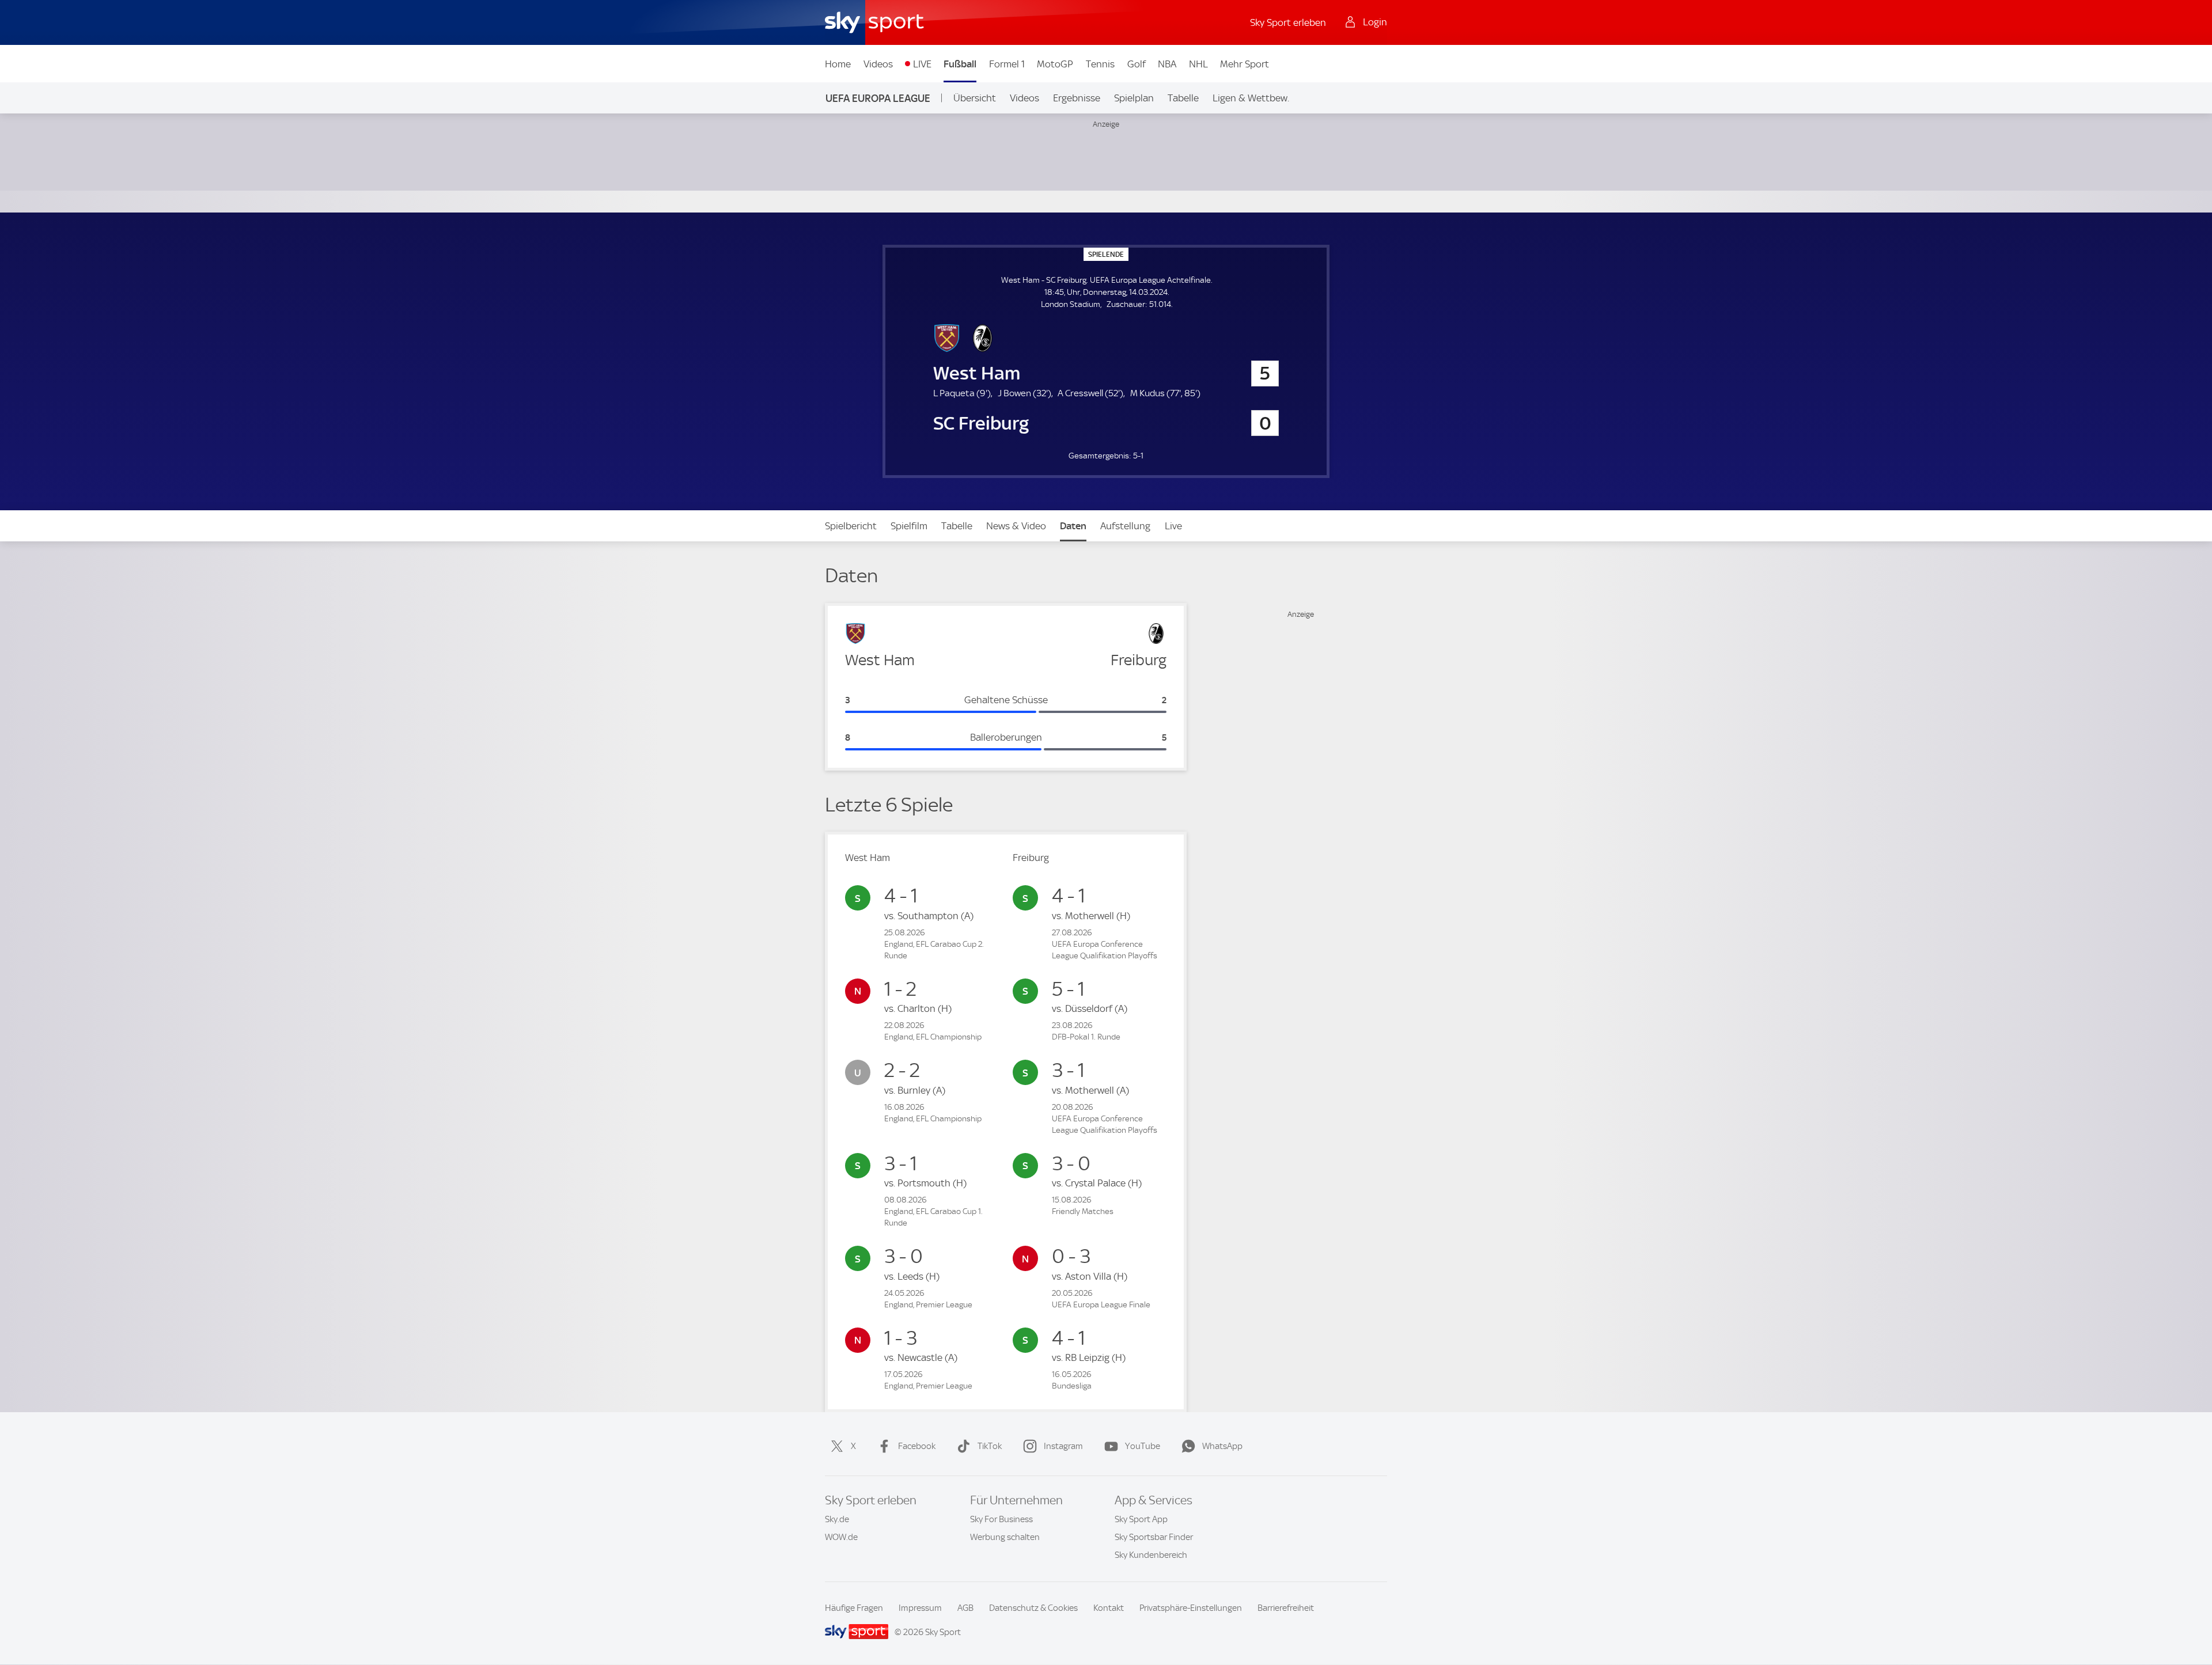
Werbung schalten (1005, 1537)
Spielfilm (909, 526)
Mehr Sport (1245, 64)
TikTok (990, 1446)
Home (838, 64)
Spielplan (1134, 98)
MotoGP (1055, 64)
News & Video (1016, 526)
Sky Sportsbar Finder (1154, 1537)
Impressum (920, 1608)
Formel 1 (1007, 64)
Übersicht (975, 98)
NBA (1167, 64)
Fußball (960, 64)
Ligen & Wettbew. (1251, 98)
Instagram (1063, 1446)
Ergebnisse (1077, 98)
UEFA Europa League (878, 98)
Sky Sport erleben (1288, 22)
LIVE (922, 64)
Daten (1073, 526)
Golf (1137, 64)
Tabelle (1183, 98)
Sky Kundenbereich (1151, 1555)
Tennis (1100, 64)
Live (1173, 526)
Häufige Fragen (854, 1608)
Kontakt (1109, 1608)
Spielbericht (851, 526)
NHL (1198, 64)
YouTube (1143, 1446)
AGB (965, 1608)
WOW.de (841, 1537)
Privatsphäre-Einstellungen (1191, 1608)
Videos (878, 64)
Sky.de (837, 1519)
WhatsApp (1222, 1446)
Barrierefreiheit (1286, 1608)
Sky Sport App (1141, 1519)
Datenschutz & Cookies (1033, 1608)
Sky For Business (1001, 1519)
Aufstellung (1125, 526)
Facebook (917, 1446)
